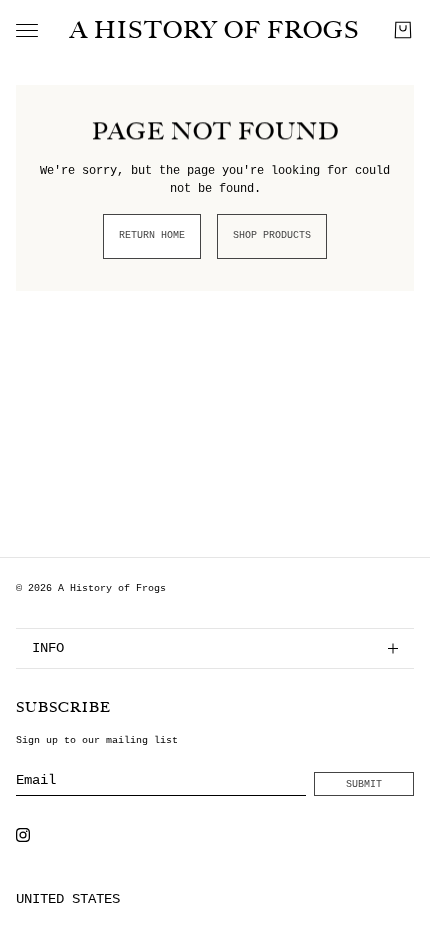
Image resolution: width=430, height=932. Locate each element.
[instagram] (23, 835)
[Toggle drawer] (27, 30)
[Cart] (403, 30)
